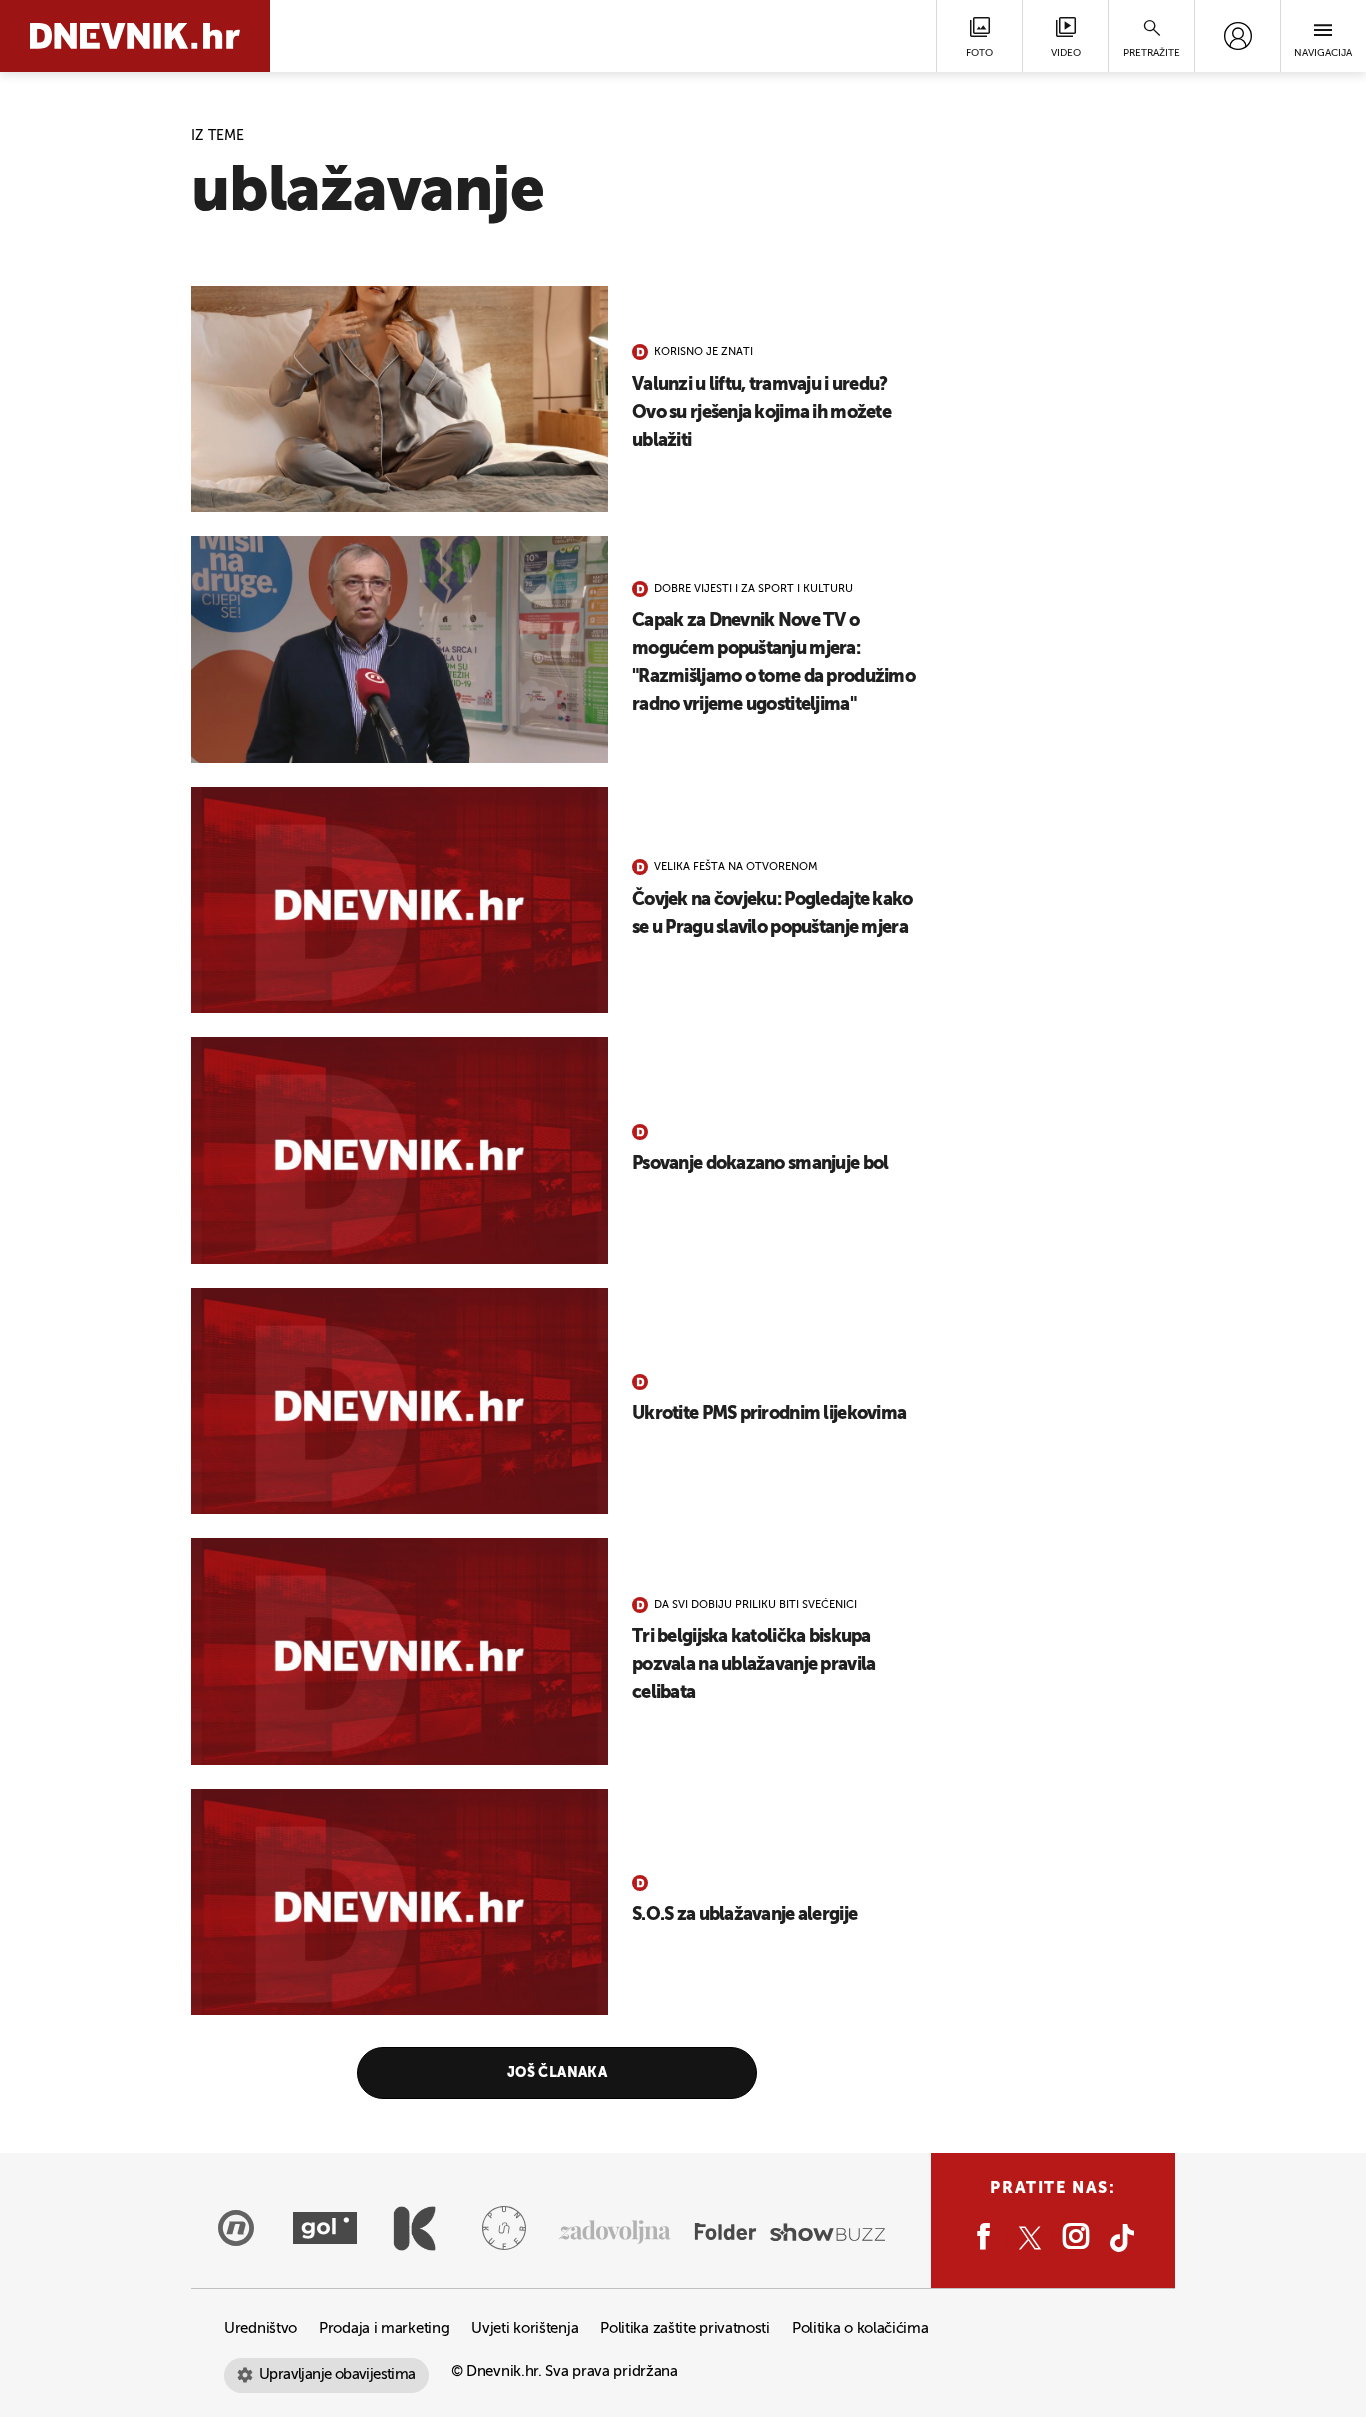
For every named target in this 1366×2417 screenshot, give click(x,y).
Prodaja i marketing (384, 2328)
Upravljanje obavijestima (337, 2374)
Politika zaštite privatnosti (685, 2328)
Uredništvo (260, 2328)
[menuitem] (1237, 36)
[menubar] (1237, 36)
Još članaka (557, 2073)
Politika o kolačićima (860, 2328)
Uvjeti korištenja (524, 2328)
